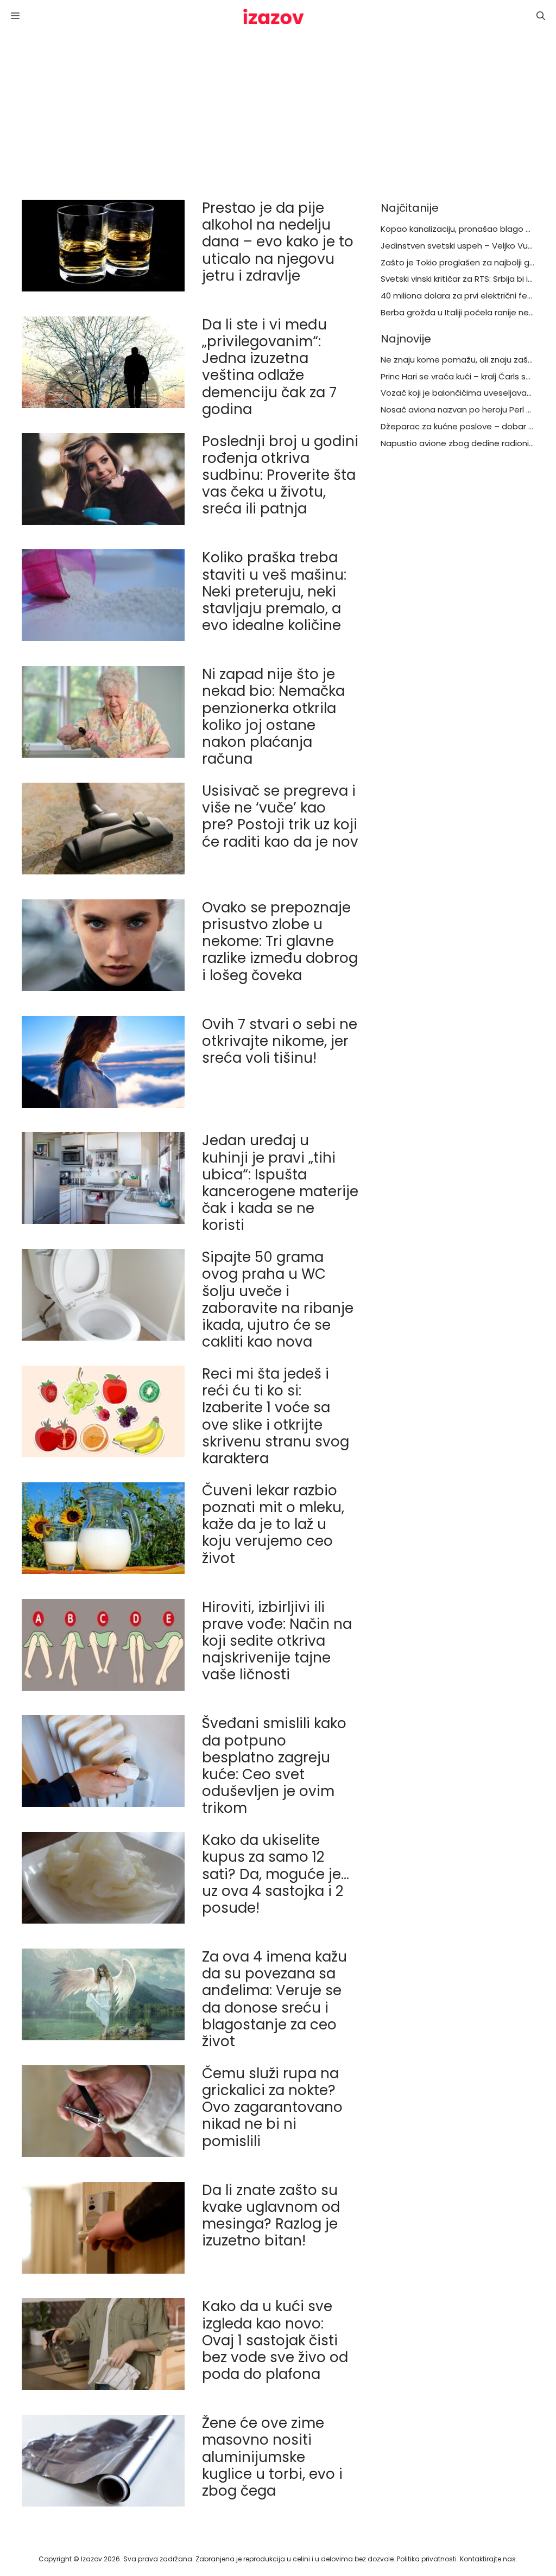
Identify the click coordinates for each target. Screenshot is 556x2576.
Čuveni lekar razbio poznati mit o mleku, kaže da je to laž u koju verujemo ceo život (273, 1524)
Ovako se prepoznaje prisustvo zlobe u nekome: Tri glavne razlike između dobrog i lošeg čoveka (280, 941)
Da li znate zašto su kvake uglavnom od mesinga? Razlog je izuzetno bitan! (271, 2216)
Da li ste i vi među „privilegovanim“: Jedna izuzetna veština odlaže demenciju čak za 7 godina (269, 367)
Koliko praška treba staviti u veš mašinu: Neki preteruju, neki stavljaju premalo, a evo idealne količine (274, 591)
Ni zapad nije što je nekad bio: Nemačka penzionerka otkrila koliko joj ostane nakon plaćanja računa (273, 716)
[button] (541, 16)
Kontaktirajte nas (488, 2559)
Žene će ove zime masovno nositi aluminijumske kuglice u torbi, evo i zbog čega (272, 2457)
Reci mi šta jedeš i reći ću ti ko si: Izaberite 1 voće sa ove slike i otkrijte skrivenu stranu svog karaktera (276, 1416)
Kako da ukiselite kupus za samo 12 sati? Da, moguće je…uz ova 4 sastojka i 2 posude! (276, 1874)
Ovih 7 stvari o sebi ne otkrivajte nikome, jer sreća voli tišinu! (280, 1041)
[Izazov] (274, 16)
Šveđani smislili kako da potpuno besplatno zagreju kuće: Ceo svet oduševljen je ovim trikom (274, 1766)
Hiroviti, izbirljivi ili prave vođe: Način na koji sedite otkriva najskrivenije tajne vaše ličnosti (277, 1641)
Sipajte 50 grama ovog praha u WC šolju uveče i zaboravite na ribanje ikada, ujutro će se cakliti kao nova (278, 1299)
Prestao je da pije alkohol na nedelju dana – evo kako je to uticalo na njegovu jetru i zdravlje (278, 242)
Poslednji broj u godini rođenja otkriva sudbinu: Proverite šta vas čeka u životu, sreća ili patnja (280, 475)
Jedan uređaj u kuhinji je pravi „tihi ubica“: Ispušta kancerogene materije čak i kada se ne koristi (280, 1183)
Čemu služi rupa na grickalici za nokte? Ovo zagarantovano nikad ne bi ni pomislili (272, 2107)
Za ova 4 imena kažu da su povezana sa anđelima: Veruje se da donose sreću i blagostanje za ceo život (274, 1999)
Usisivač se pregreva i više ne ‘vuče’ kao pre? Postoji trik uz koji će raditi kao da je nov (280, 816)
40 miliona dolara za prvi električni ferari (460, 296)
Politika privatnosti (427, 2559)
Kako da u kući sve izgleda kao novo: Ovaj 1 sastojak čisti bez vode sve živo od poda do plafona (275, 2340)
